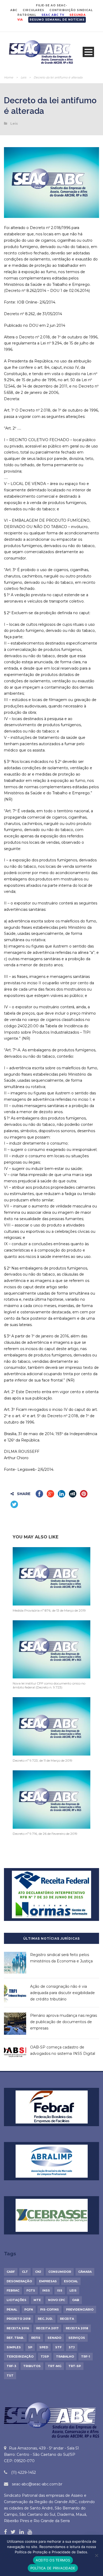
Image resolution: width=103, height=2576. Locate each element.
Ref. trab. (15, 2338)
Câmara (85, 2272)
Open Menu (88, 52)
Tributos (32, 2366)
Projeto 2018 (19, 2319)
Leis (23, 77)
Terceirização (20, 2356)
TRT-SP (75, 2366)
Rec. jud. (45, 2319)
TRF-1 (86, 2356)
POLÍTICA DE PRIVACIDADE (53, 2568)
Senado (54, 2338)
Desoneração (19, 2281)
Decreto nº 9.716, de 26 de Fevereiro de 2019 (45, 1834)
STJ (72, 2347)
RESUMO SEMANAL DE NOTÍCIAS (57, 20)
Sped (44, 2347)
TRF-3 (11, 2366)
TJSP (45, 2356)
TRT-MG (55, 2366)
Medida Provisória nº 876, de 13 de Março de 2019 (49, 1610)
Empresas (48, 2281)
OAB (76, 2300)
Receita (67, 2319)
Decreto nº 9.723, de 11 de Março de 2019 (43, 1760)
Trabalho (65, 2356)
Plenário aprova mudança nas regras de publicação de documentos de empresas (64, 2022)
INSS (46, 2290)
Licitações (17, 2300)
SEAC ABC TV (53, 15)
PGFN (29, 2309)
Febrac (13, 2290)
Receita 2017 (47, 2328)
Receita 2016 (18, 2328)
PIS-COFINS (50, 2309)
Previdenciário (80, 2309)
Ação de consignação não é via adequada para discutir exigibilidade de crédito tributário (62, 1993)
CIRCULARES (33, 10)
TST (10, 2376)
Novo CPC (57, 2300)
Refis (36, 2338)
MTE (37, 2300)
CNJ (38, 2272)
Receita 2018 (77, 2328)
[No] (96, 2555)
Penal (12, 2309)
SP (30, 2347)
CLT (25, 2272)
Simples (14, 2347)
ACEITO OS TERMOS (53, 2560)
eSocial (71, 2281)
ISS (60, 2290)
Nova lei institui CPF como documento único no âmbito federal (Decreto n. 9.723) (49, 1685)
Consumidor (60, 2272)
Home (9, 77)
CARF (11, 2272)
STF (58, 2347)
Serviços (77, 2338)
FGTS (31, 2290)
